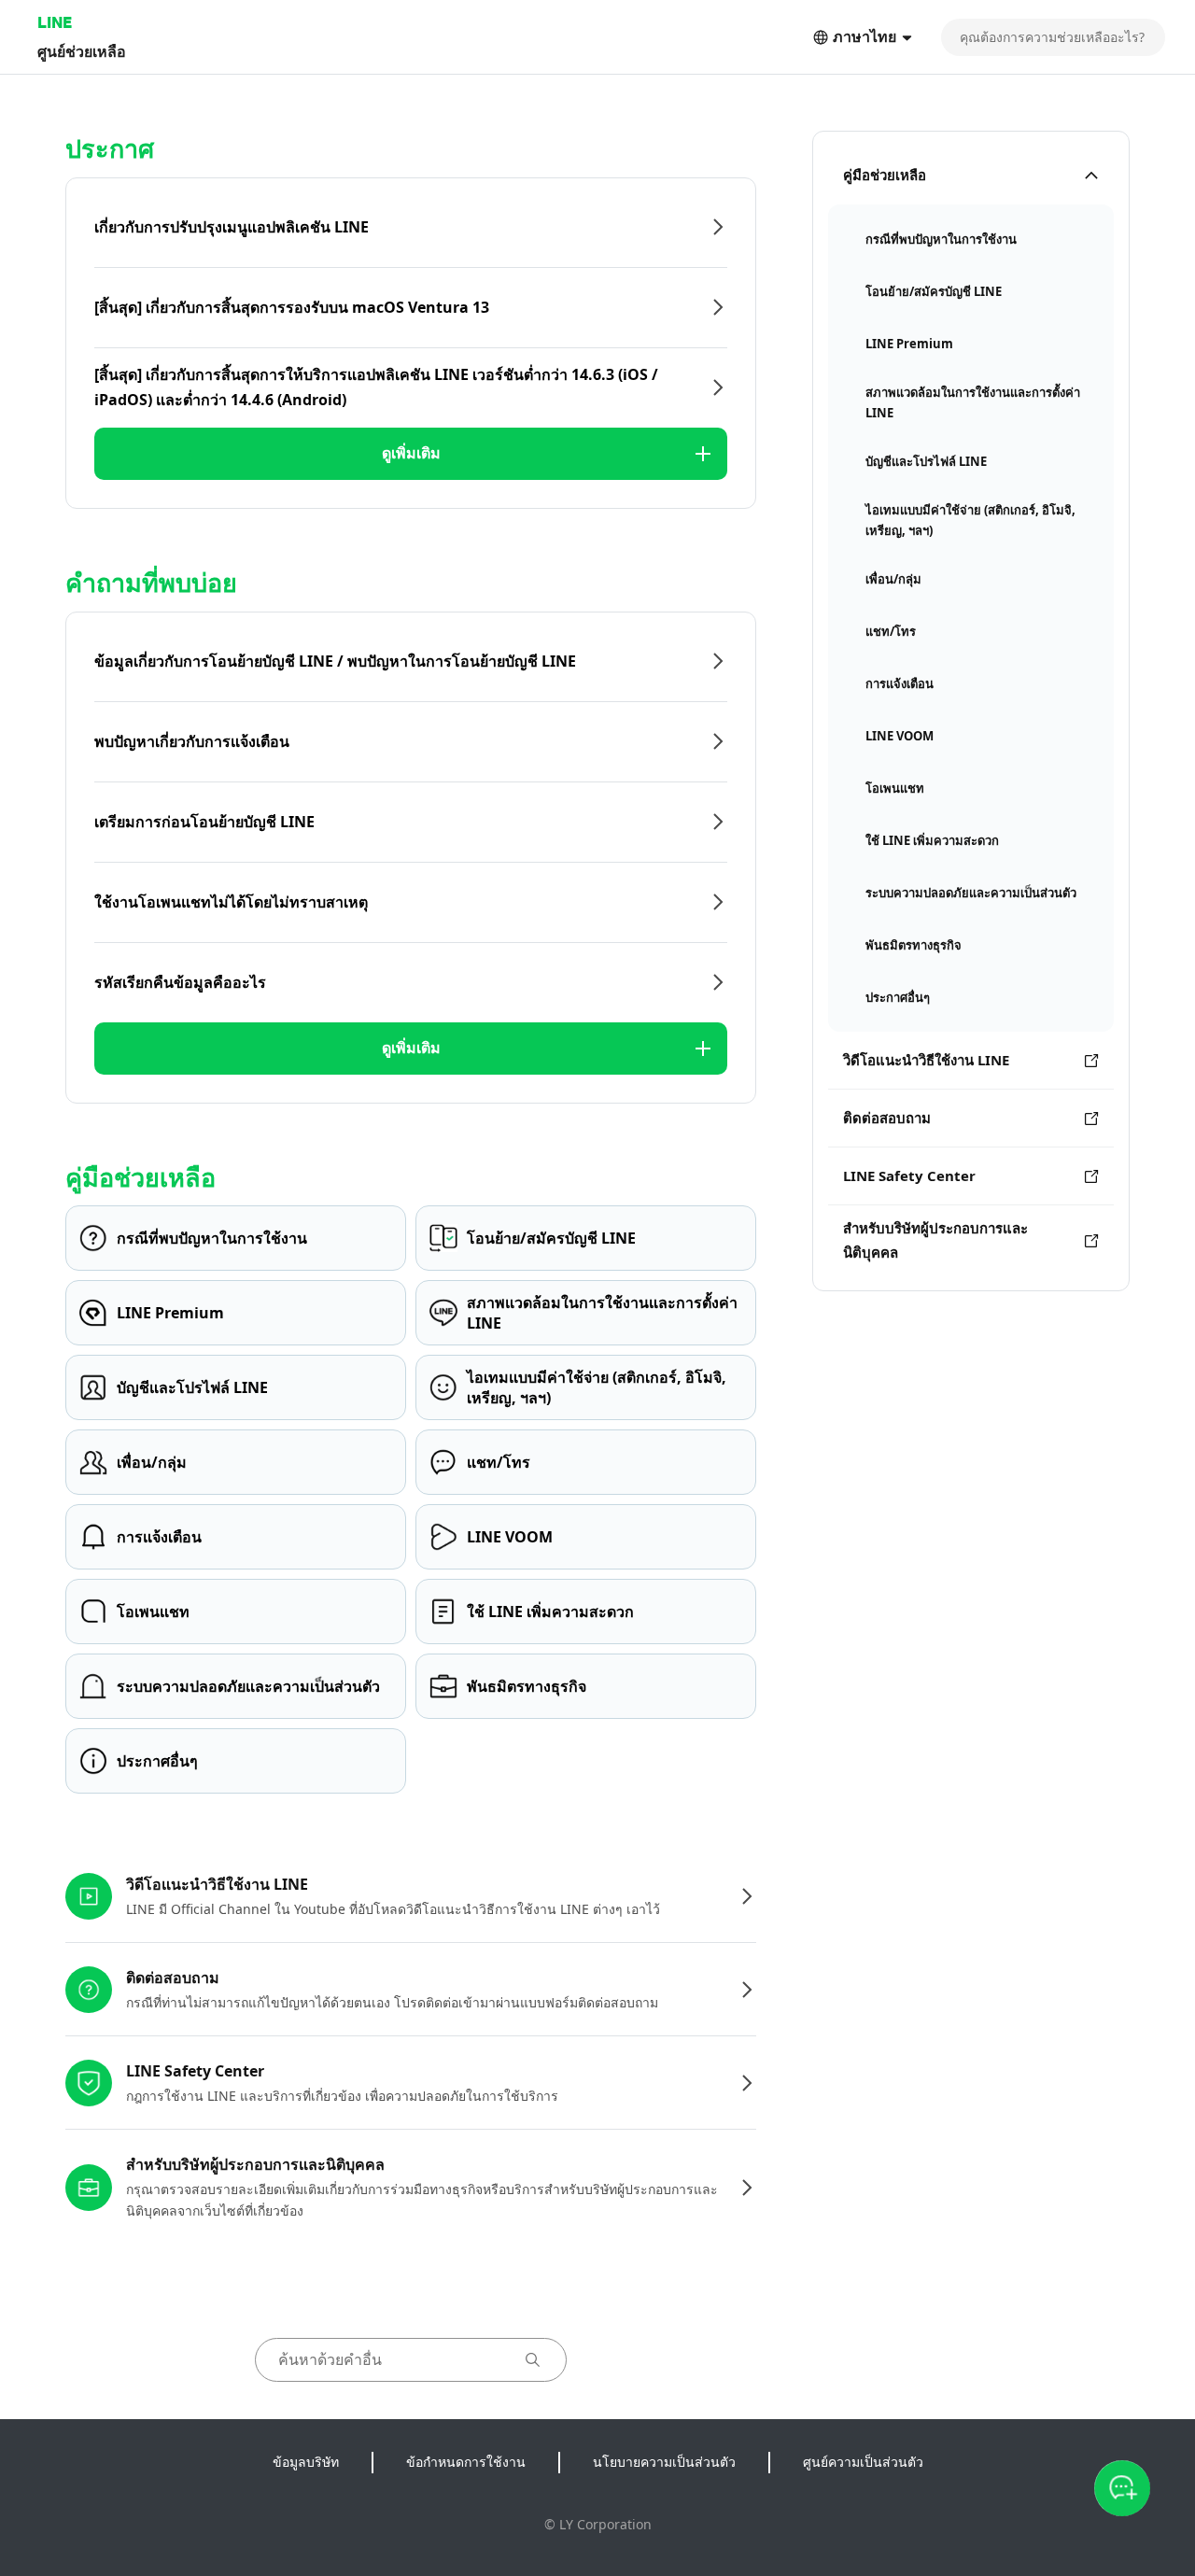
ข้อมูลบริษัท (306, 2462)
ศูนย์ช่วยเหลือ (82, 51)
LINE (55, 22)
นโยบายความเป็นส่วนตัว (664, 2462)
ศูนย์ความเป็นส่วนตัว (863, 2462)
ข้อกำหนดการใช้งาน (466, 2462)
